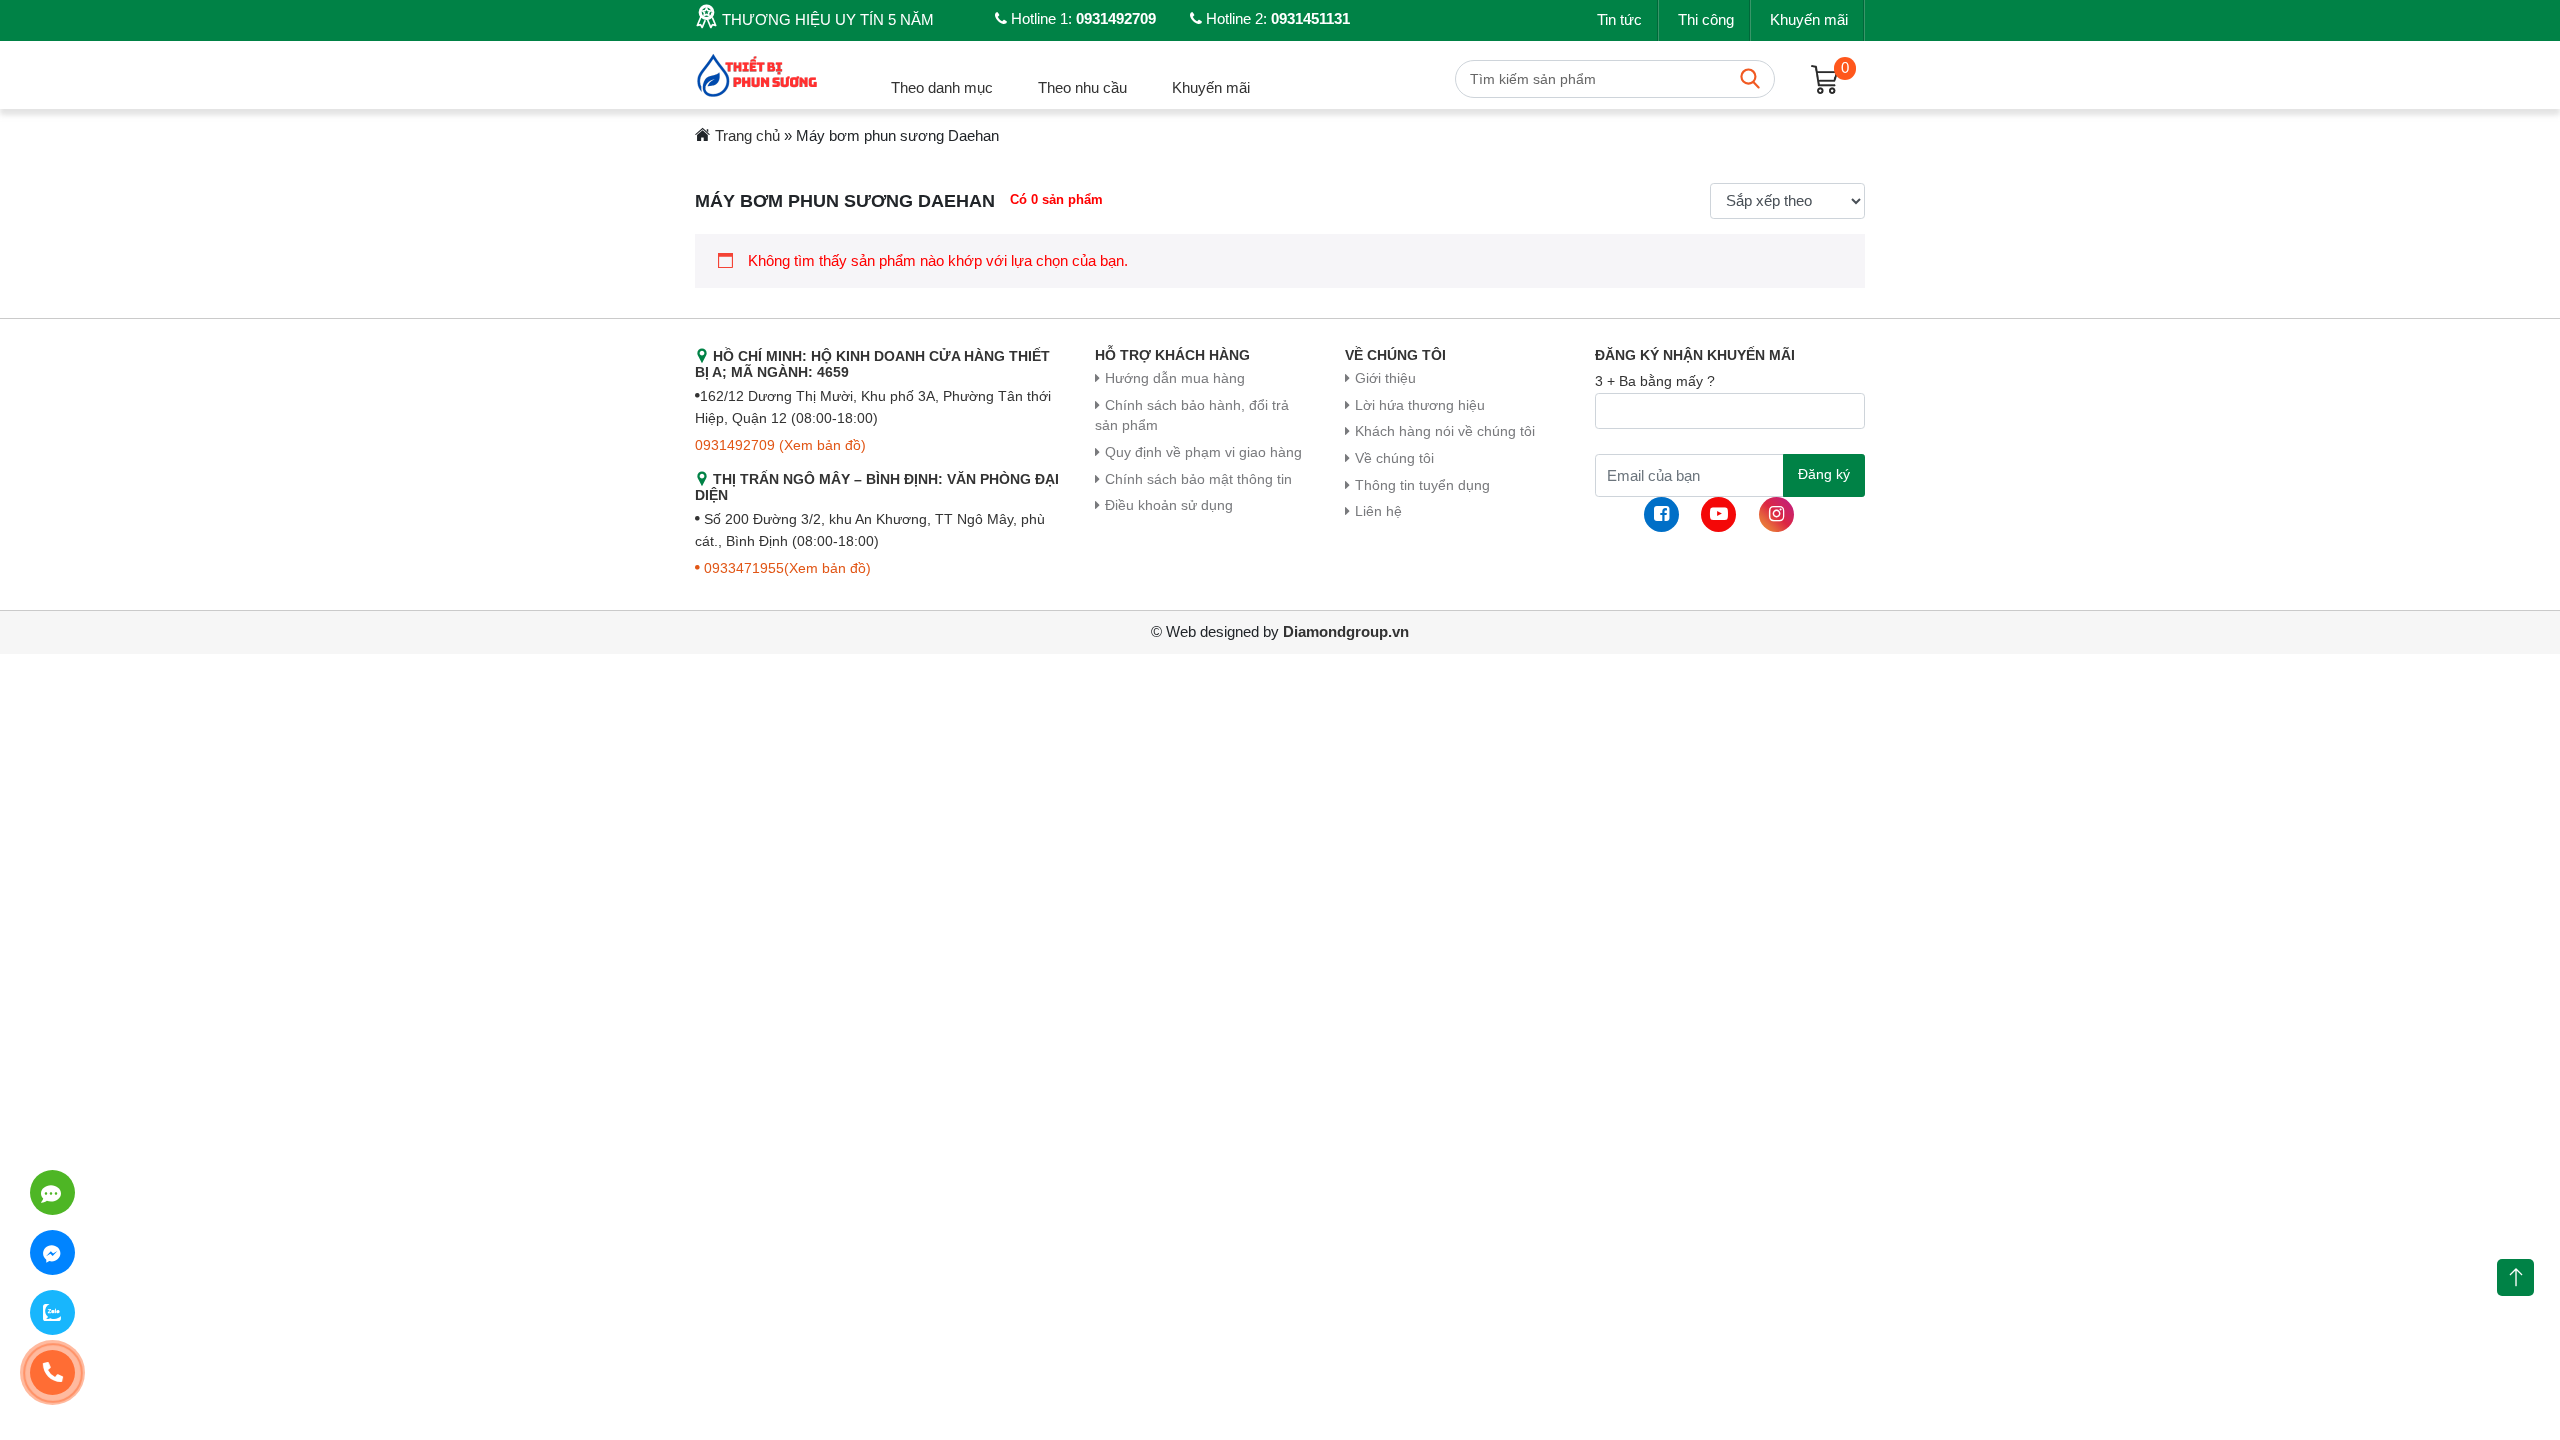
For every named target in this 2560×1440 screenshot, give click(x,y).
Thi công (1706, 19)
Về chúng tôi (1394, 458)
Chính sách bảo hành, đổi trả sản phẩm (1192, 416)
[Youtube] (1718, 514)
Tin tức (1619, 19)
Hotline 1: (1081, 18)
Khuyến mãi (1809, 19)
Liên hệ (1378, 511)
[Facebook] (1661, 514)
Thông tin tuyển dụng (1422, 485)
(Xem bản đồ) (822, 445)
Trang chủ (747, 135)
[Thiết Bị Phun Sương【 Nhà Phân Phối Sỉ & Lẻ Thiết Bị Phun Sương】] (759, 73)
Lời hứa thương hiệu (1420, 405)
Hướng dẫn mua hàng (1175, 378)
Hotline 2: (1276, 18)
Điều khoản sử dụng (1169, 505)
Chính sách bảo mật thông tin (1198, 479)
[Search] (1750, 79)
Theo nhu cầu (1082, 87)
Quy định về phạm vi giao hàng (1203, 452)
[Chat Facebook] (52, 1252)
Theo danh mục (942, 87)
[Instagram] (1776, 514)
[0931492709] (52, 1192)
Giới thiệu (1385, 378)
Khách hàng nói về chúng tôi (1445, 431)
